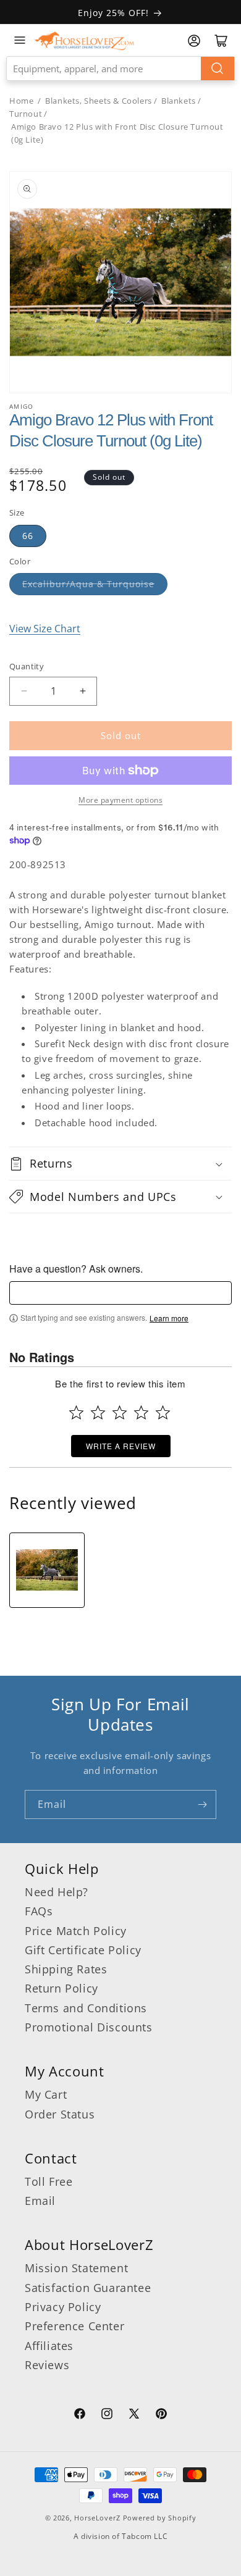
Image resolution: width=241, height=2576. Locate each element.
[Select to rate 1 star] (76, 1412)
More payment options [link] (120, 800)
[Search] (218, 69)
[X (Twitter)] (134, 2415)
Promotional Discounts (89, 2027)
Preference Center (74, 2326)
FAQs (39, 1911)
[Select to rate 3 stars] (120, 1412)
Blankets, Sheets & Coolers (99, 101)
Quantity (27, 666)
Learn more (169, 1318)
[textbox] (120, 1293)
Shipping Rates (66, 1969)
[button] (120, 1163)
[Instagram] (107, 2415)
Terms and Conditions (86, 2008)
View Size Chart (45, 629)
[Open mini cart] (221, 41)
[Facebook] (80, 2415)
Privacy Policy (63, 2307)
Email (40, 2201)
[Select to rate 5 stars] (163, 1412)
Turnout (26, 114)
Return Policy (61, 1988)
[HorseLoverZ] (84, 40)
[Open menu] (20, 40)
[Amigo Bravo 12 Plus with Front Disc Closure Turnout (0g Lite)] (47, 1570)
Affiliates (49, 2346)
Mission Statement (76, 2268)
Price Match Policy (76, 1931)
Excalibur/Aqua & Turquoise (88, 584)
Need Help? (57, 1892)
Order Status (60, 2114)
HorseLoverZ (97, 2518)
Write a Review (121, 1446)
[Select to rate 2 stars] (98, 1412)
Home (21, 101)
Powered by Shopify (160, 2518)
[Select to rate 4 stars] (141, 1412)
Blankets (179, 101)
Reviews (47, 2365)
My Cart (46, 2094)
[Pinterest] (161, 2415)
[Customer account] (194, 41)
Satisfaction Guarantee (88, 2288)
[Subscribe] (202, 1804)
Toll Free (49, 2181)
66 (28, 536)
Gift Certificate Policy (83, 1950)
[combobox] (120, 69)
